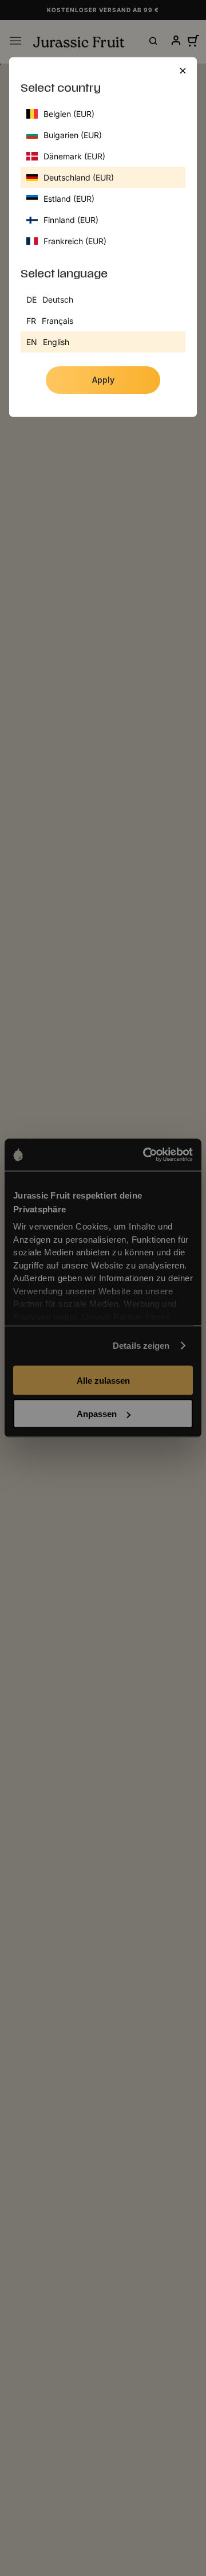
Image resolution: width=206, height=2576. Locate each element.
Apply (103, 380)
